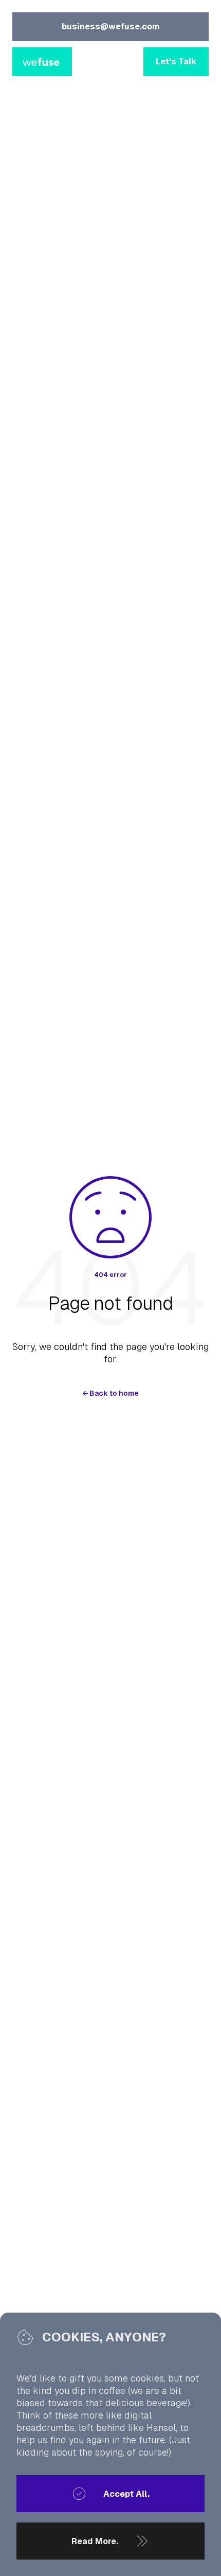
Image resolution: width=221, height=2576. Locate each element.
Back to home (110, 1393)
